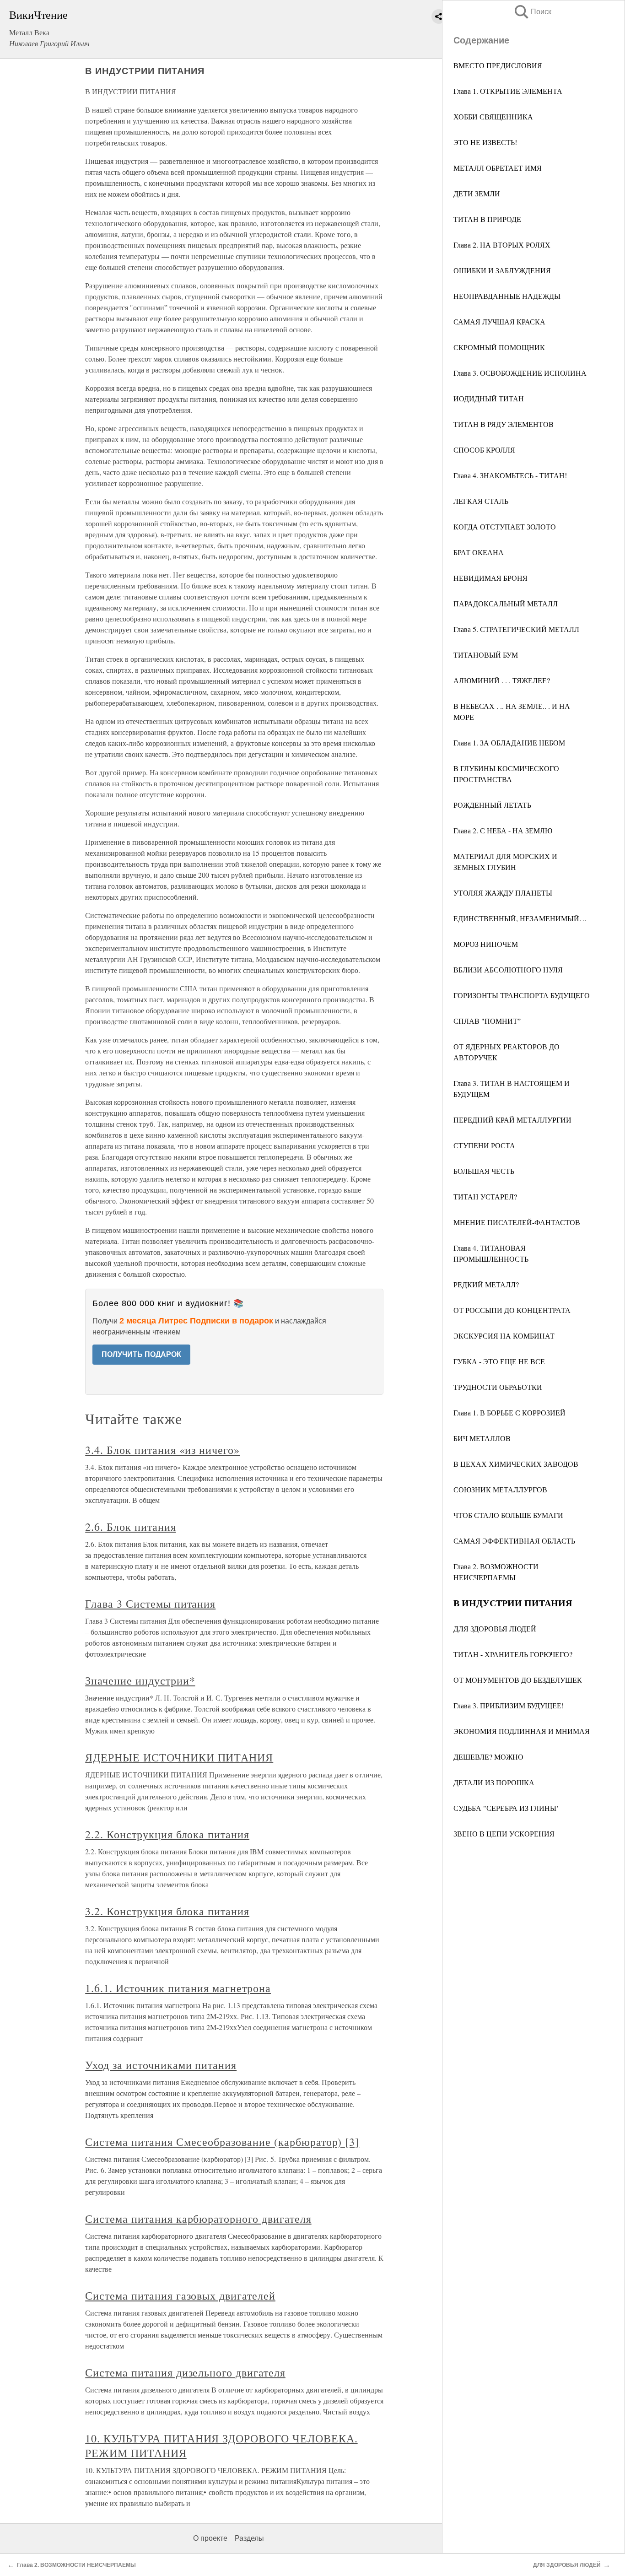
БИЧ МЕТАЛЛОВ (482, 1438)
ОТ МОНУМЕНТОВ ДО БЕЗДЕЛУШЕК (518, 1680)
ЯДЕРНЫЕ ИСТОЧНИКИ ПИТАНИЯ (179, 1757)
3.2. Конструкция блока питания (167, 1911)
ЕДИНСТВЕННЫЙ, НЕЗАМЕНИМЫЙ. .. (520, 918)
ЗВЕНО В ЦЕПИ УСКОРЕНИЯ (504, 1833)
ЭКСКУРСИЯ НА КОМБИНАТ (504, 1336)
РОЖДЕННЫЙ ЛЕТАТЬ (492, 805)
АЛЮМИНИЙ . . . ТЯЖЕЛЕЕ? (502, 680)
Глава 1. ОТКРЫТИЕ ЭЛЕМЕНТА (508, 91)
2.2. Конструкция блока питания (167, 1834)
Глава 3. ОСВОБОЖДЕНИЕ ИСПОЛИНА (520, 373)
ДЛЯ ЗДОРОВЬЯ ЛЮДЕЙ (495, 1628)
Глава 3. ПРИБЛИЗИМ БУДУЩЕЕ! (509, 1705)
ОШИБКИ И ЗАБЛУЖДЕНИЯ (502, 270)
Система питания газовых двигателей (180, 2295)
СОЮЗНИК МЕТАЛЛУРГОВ (500, 1489)
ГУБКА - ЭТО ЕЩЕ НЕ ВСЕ (499, 1361)
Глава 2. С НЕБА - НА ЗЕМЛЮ (503, 830)
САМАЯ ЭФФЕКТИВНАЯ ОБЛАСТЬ (514, 1541)
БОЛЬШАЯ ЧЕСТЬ (484, 1171)
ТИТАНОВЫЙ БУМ (486, 655)
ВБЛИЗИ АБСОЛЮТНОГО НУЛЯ (508, 969)
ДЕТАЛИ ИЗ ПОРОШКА (494, 1782)
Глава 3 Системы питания (150, 1604)
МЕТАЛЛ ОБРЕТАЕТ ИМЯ (498, 168)
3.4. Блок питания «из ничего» (162, 1450)
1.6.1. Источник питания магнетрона (178, 1988)
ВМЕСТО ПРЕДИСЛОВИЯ (498, 65)
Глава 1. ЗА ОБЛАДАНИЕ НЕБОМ (509, 743)
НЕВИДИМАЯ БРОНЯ (490, 578)
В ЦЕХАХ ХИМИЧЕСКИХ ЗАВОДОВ (516, 1464)
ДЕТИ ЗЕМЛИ (477, 193)
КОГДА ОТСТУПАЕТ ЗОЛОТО (505, 527)
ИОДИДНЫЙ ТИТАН (489, 398)
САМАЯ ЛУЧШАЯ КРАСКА (499, 321)
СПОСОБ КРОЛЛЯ (484, 450)
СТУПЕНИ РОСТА (484, 1145)
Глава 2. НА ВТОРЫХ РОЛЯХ (502, 245)
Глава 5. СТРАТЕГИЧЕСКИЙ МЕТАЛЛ (516, 629)
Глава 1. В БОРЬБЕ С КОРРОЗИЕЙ (509, 1412)
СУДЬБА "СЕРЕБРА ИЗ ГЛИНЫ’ (506, 1808)
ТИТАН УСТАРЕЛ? (485, 1196)
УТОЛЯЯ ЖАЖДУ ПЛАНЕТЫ (503, 893)
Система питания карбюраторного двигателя (198, 2219)
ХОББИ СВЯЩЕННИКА (493, 116)
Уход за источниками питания (161, 2065)
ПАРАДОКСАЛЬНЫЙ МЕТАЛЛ (506, 603)
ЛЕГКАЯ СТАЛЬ (481, 501)
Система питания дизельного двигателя (185, 2372)
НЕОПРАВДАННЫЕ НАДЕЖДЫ (507, 296)
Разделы (249, 2538)
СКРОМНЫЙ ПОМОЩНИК (499, 347)
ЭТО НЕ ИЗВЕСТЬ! (485, 142)
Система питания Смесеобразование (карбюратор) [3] (222, 2142)
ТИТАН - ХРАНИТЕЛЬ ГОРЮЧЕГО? (513, 1654)
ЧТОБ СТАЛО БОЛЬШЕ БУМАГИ (508, 1515)
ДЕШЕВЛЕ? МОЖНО (488, 1757)
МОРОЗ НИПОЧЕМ (486, 944)
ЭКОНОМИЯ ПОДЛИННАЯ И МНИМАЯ (522, 1731)
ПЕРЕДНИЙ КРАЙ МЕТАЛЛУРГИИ (512, 1120)
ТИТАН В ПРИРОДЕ (487, 219)
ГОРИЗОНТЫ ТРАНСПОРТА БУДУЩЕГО (522, 995)
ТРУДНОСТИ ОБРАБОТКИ (498, 1387)
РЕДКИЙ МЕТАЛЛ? (486, 1284)
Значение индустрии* (140, 1680)
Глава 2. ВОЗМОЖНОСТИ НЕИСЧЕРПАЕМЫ (76, 2565)
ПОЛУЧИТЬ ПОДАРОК (141, 1354)
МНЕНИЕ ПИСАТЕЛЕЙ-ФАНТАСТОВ (517, 1222)
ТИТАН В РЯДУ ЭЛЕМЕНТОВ (504, 424)
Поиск (532, 12)
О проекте (210, 2538)
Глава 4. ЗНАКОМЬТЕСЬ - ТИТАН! (510, 475)
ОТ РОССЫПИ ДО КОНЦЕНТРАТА (512, 1310)
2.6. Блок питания (130, 1527)
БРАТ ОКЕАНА (479, 552)
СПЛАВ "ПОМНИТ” (487, 1021)
